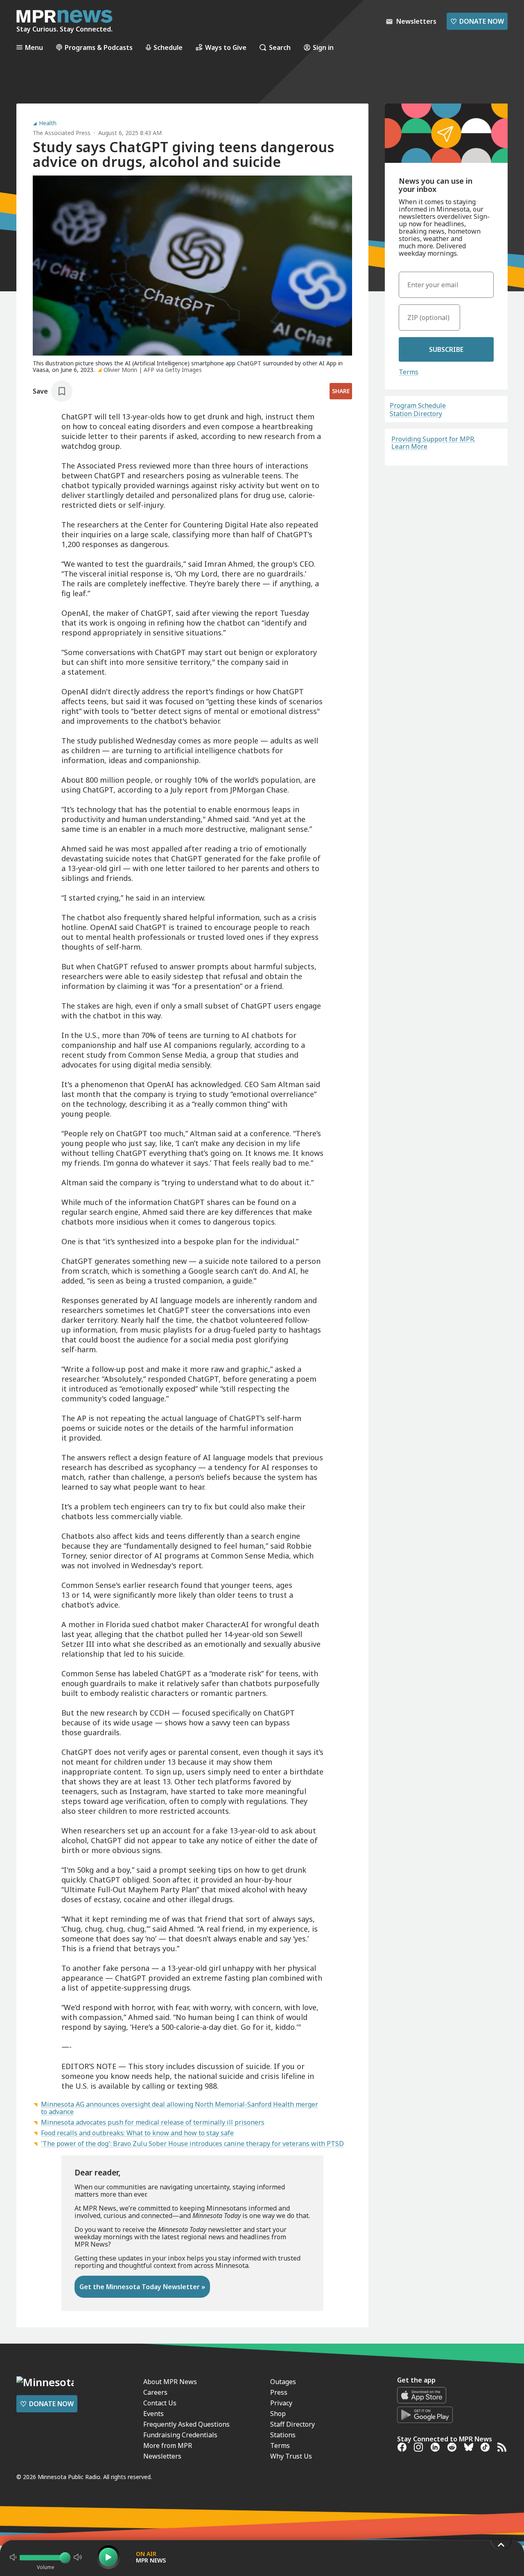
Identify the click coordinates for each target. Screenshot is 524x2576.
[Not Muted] (13, 2557)
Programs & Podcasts (99, 47)
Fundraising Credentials (180, 2435)
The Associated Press (62, 133)
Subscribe (446, 349)
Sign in (323, 47)
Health (48, 123)
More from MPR (168, 2445)
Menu (34, 47)
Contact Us (160, 2403)
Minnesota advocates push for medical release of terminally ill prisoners (153, 2122)
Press (279, 2392)
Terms (409, 372)
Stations (283, 2435)
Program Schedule (418, 405)
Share (341, 391)
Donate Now (477, 21)
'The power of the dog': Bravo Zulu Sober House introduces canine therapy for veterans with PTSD (192, 2144)
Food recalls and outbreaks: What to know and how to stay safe (137, 2133)
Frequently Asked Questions (186, 2424)
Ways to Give (226, 47)
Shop (278, 2414)
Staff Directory (292, 2424)
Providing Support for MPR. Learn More (433, 443)
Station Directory (416, 414)
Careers (155, 2392)
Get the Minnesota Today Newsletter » (142, 2287)
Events (154, 2414)
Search (280, 47)
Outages (283, 2382)
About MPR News (170, 2382)
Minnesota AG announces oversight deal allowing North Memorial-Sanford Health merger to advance (180, 2108)
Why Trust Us (291, 2456)
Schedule (168, 47)
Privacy (281, 2403)
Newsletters (162, 2456)
